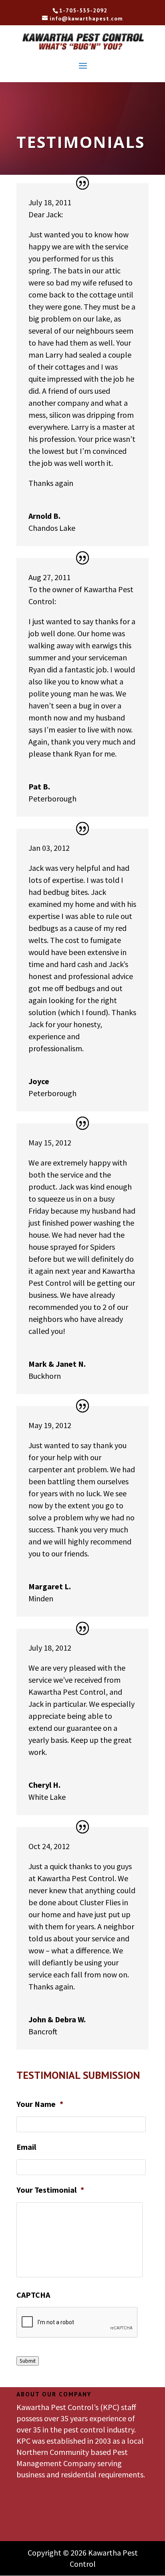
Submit (28, 2361)
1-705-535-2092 (83, 11)
